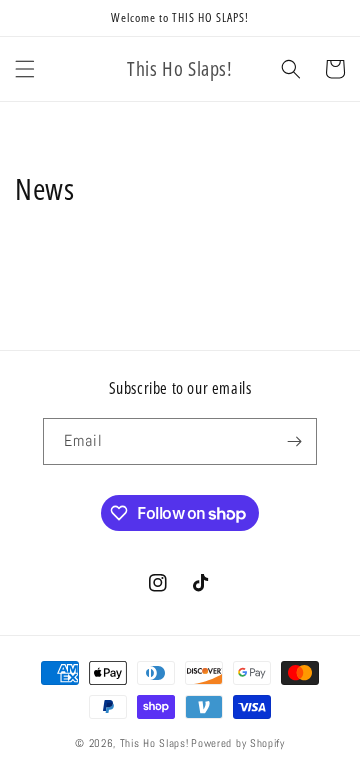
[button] (25, 69)
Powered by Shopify (238, 743)
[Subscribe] (294, 441)
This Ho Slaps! (154, 743)
